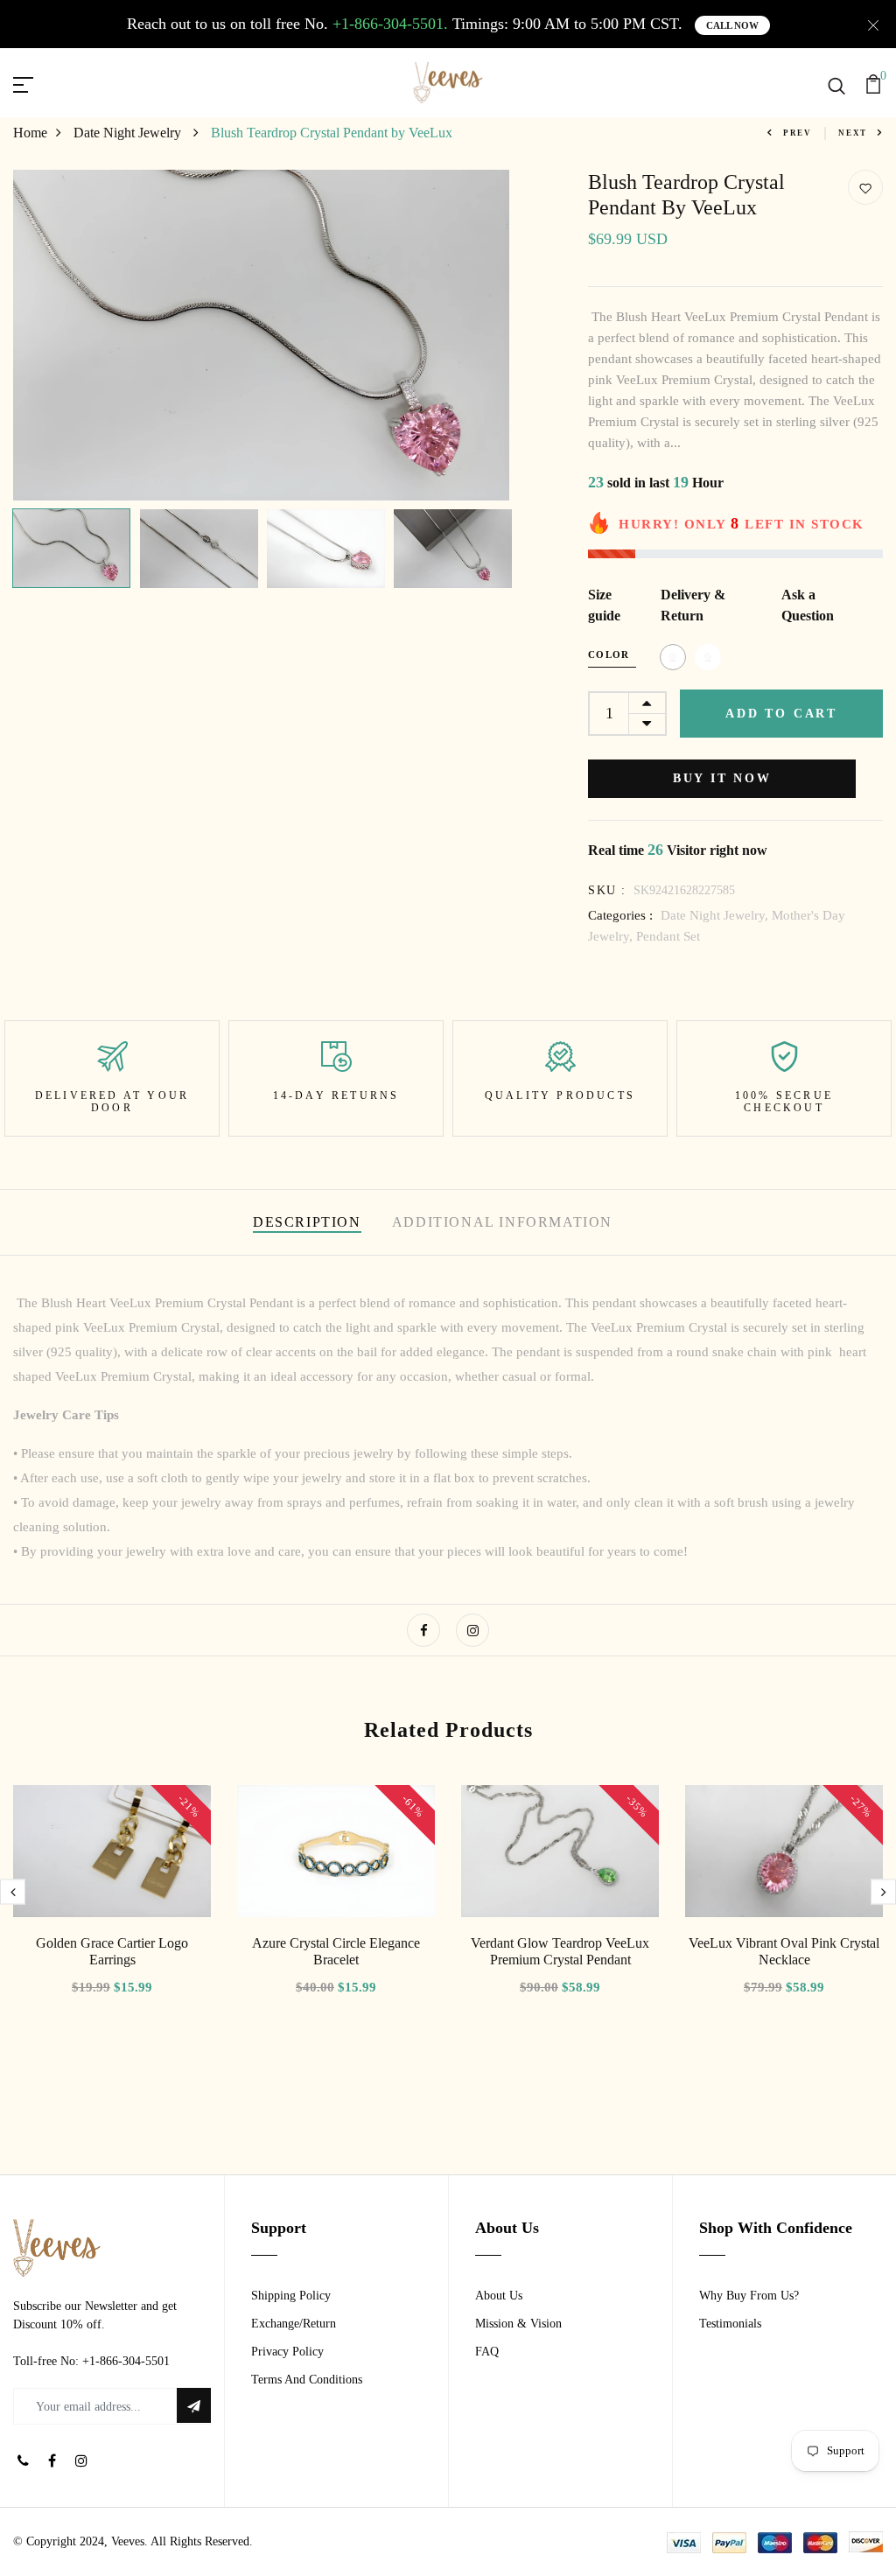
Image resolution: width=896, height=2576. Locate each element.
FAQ (487, 2352)
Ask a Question (808, 605)
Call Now (732, 25)
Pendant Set (668, 936)
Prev (798, 133)
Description (307, 1222)
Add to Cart (781, 714)
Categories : (620, 915)
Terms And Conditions (307, 2380)
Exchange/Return (294, 2324)
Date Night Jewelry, (716, 915)
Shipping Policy (291, 2296)
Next (853, 133)
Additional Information (502, 1222)
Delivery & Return (693, 605)
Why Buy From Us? (749, 2296)
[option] (262, 335)
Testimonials (730, 2324)
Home (30, 133)
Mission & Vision (518, 2324)
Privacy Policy (287, 2352)
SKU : (607, 890)
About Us (499, 2296)
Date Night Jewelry (129, 133)
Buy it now (722, 778)
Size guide (604, 605)
